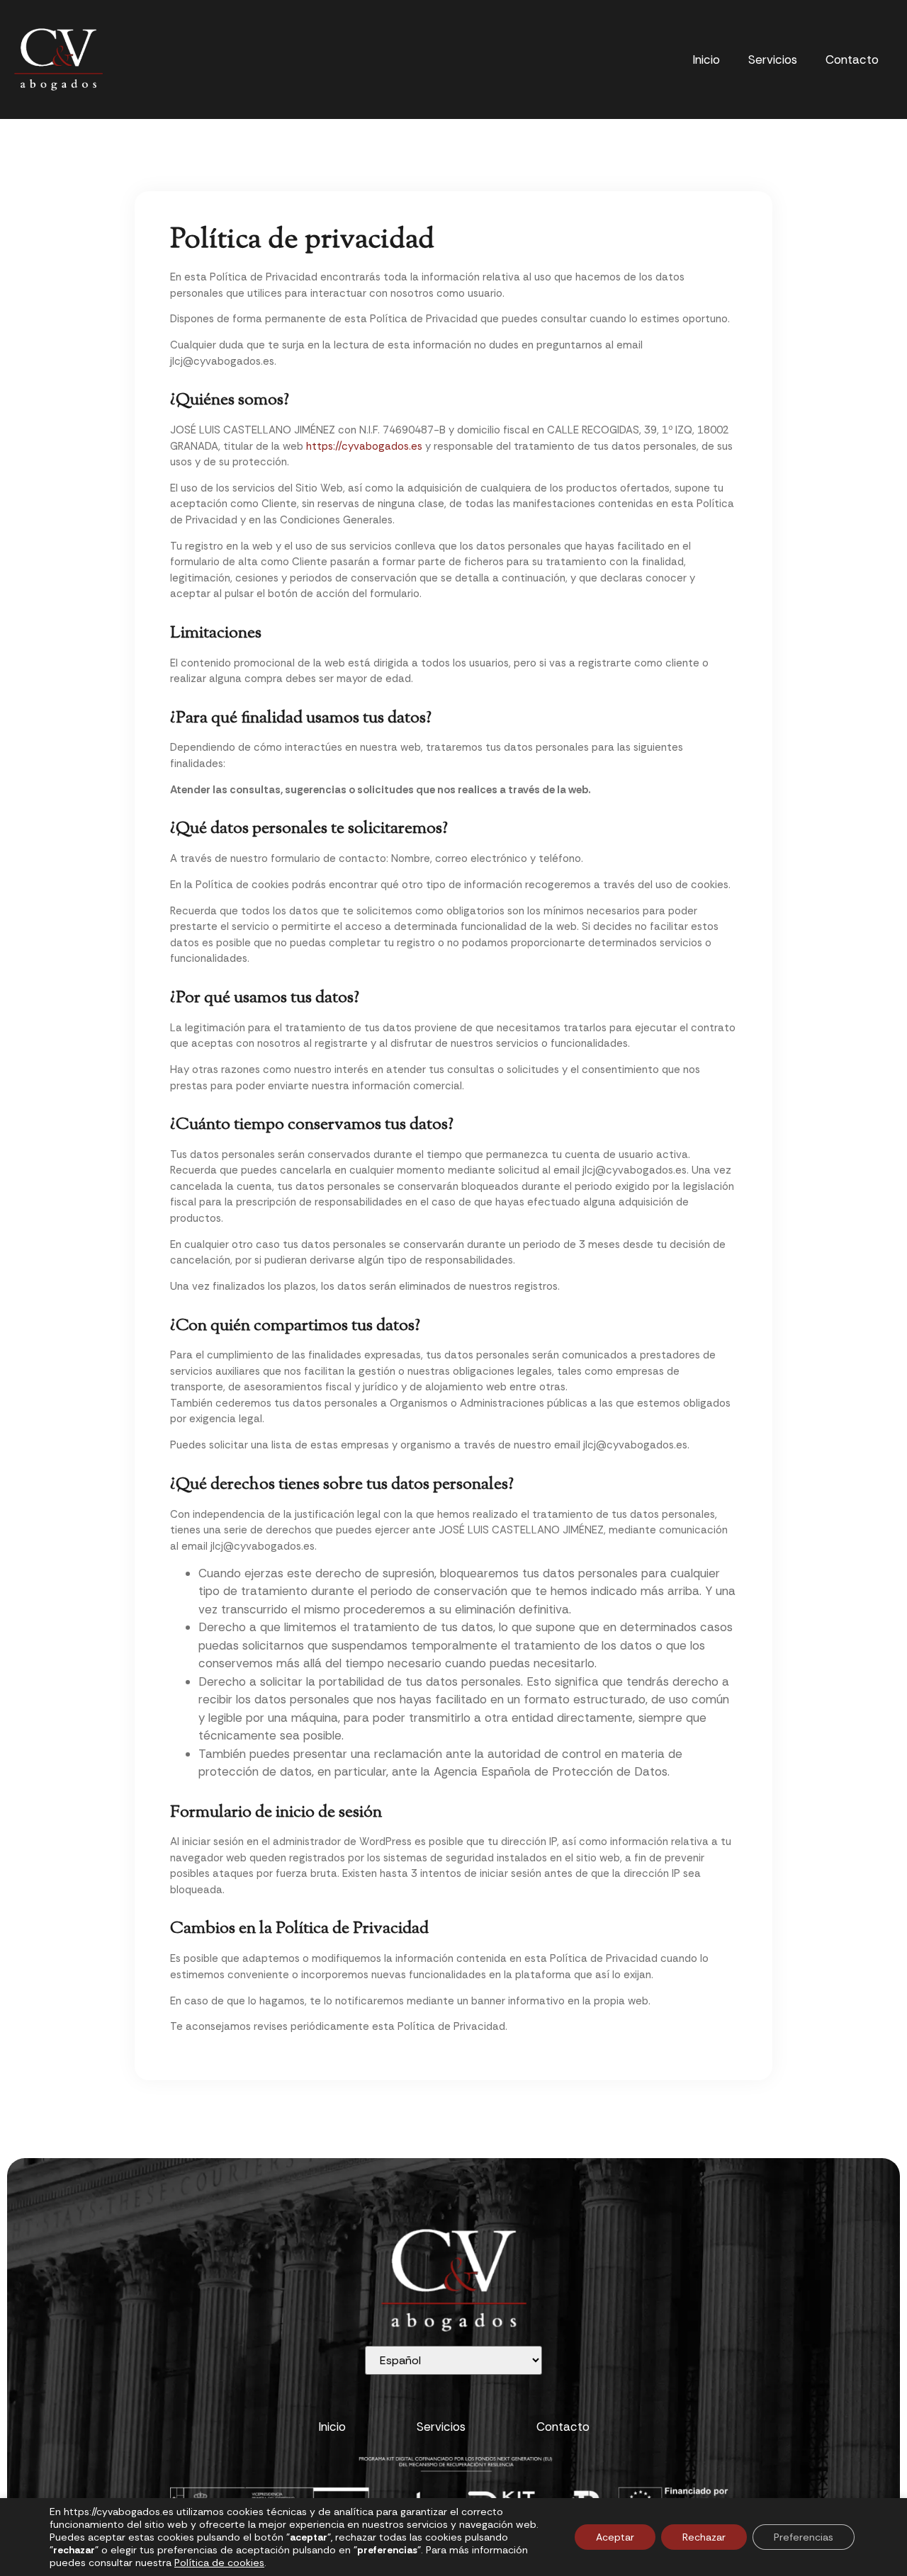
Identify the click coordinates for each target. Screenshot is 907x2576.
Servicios (773, 59)
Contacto (852, 59)
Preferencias (804, 2537)
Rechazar (704, 2537)
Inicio (706, 59)
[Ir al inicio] (58, 59)
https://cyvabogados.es (364, 446)
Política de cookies (219, 2563)
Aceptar (615, 2537)
